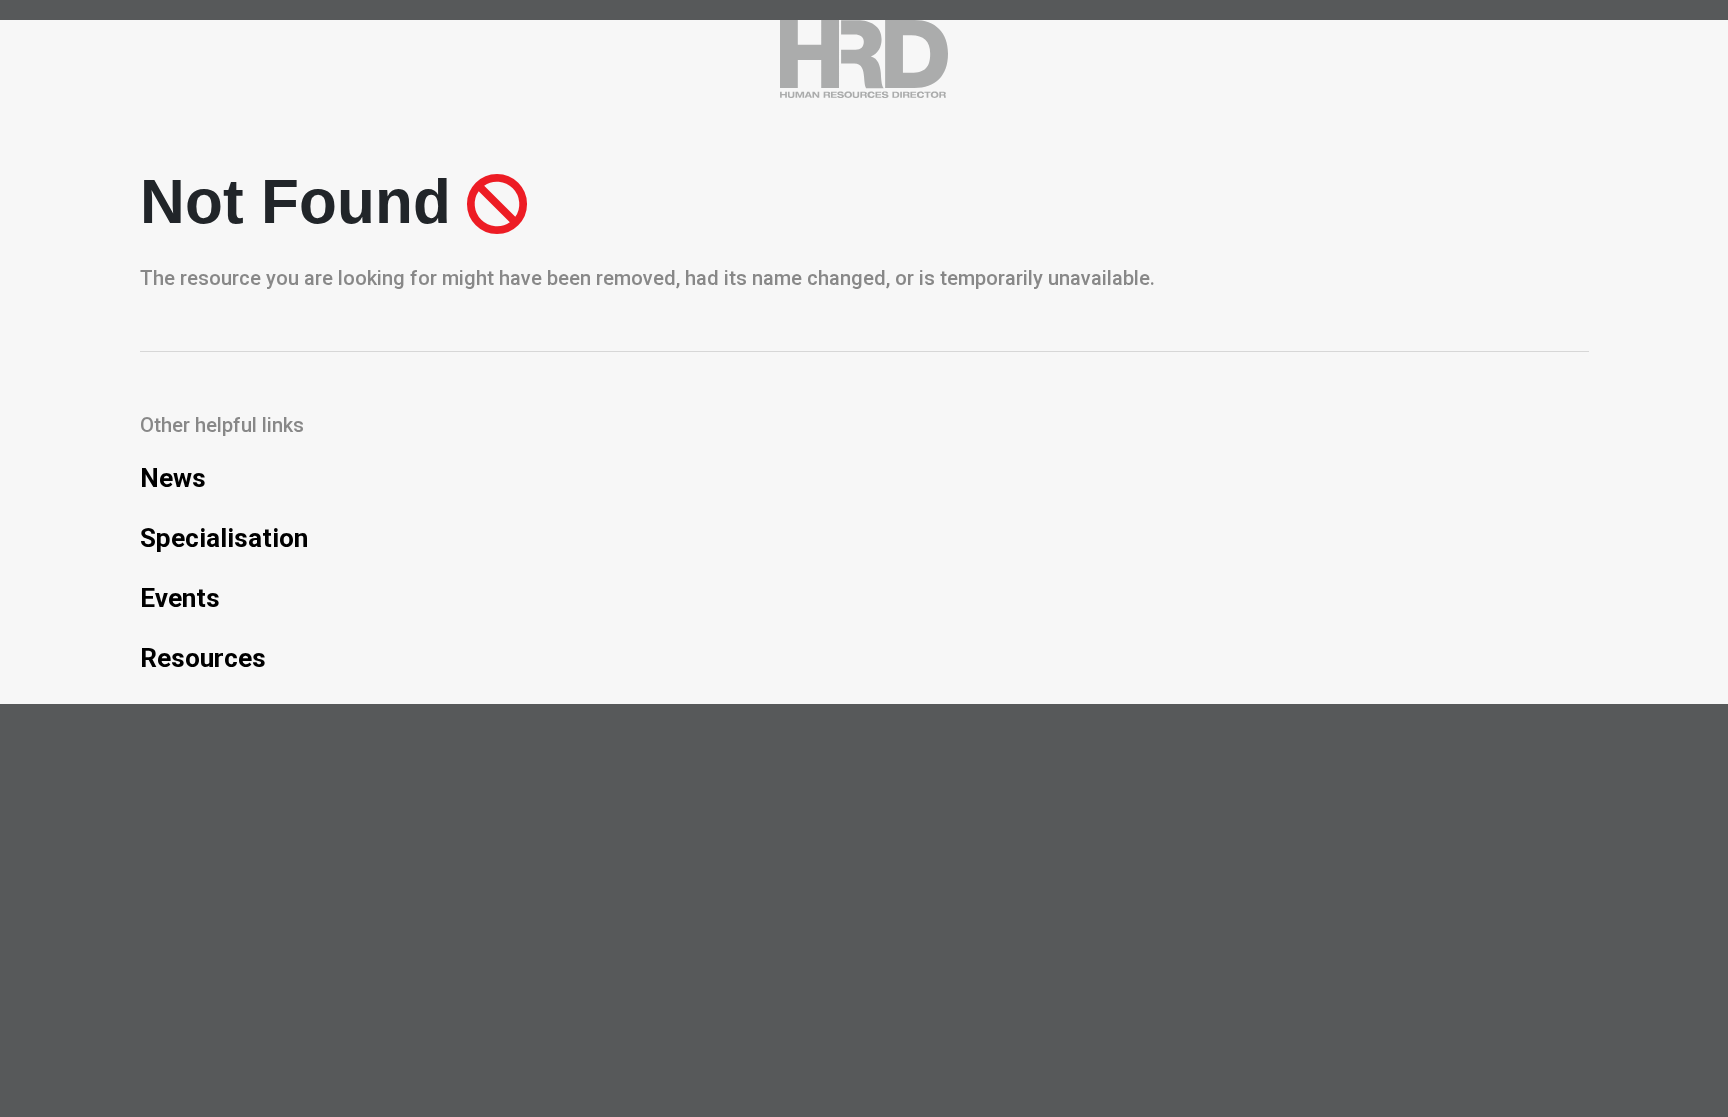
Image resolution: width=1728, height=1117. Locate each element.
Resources (203, 658)
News (173, 478)
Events (180, 598)
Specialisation (224, 538)
